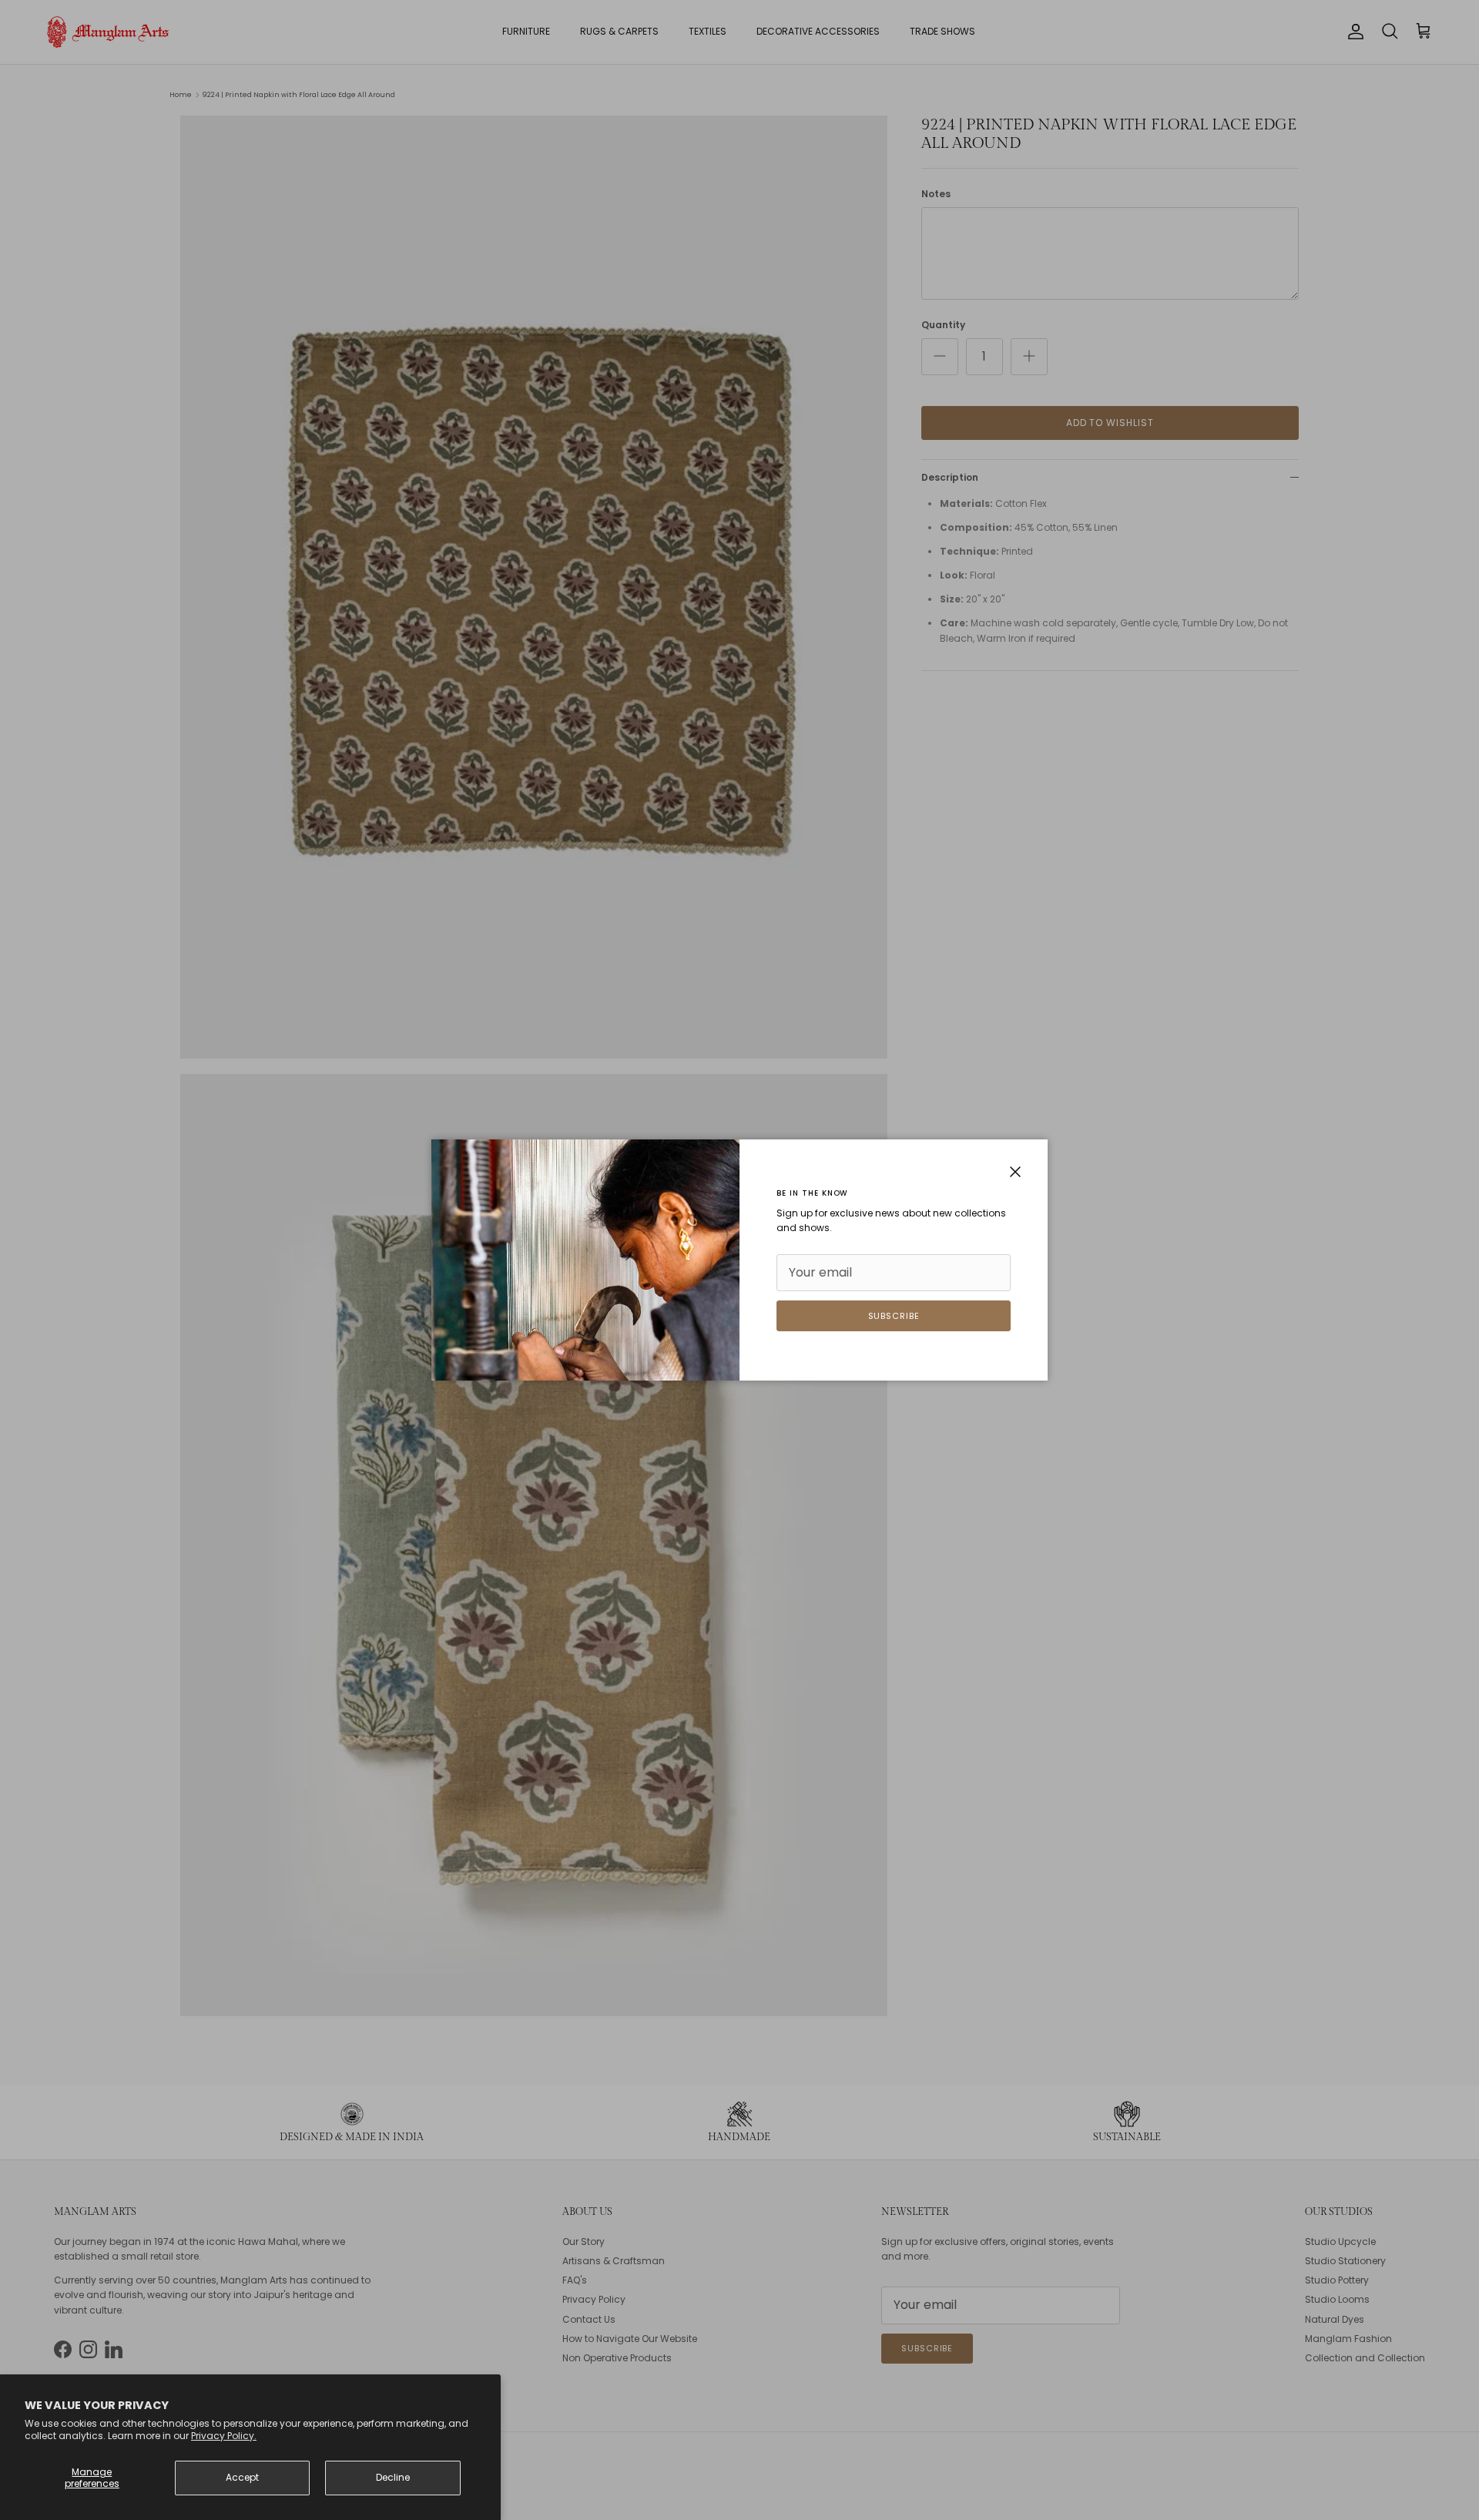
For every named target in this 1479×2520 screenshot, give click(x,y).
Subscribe (894, 1316)
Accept (242, 2477)
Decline (393, 2477)
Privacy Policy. (224, 2436)
